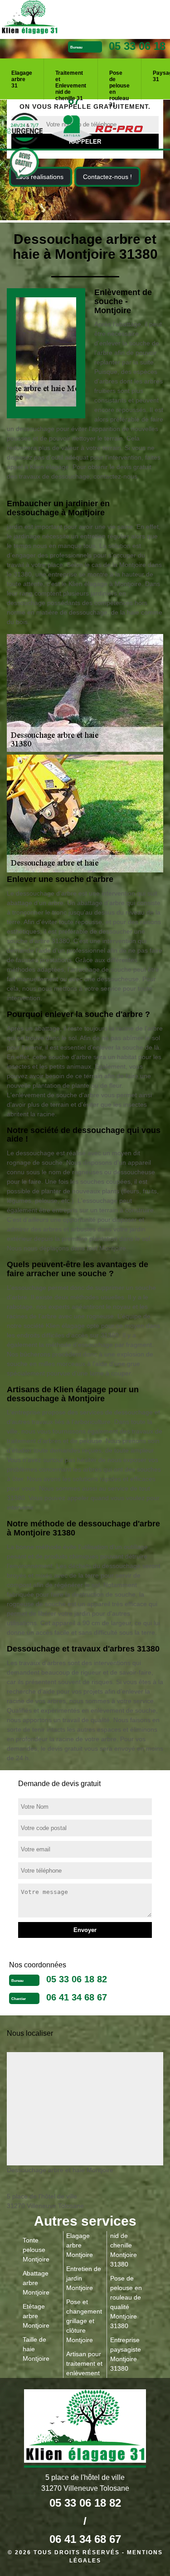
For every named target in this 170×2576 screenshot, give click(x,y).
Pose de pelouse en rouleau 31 (119, 82)
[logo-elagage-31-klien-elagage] (63, 19)
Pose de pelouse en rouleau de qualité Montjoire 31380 (126, 2302)
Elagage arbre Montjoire (80, 2245)
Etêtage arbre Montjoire (36, 2316)
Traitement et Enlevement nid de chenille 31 (71, 82)
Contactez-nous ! (107, 177)
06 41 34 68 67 (77, 1997)
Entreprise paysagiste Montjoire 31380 (126, 2354)
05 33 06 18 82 (77, 1979)
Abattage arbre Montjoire (36, 2283)
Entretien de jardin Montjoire (84, 2278)
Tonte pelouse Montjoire (36, 2250)
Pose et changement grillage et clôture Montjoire (84, 2321)
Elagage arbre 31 (22, 79)
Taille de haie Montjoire (36, 2349)
